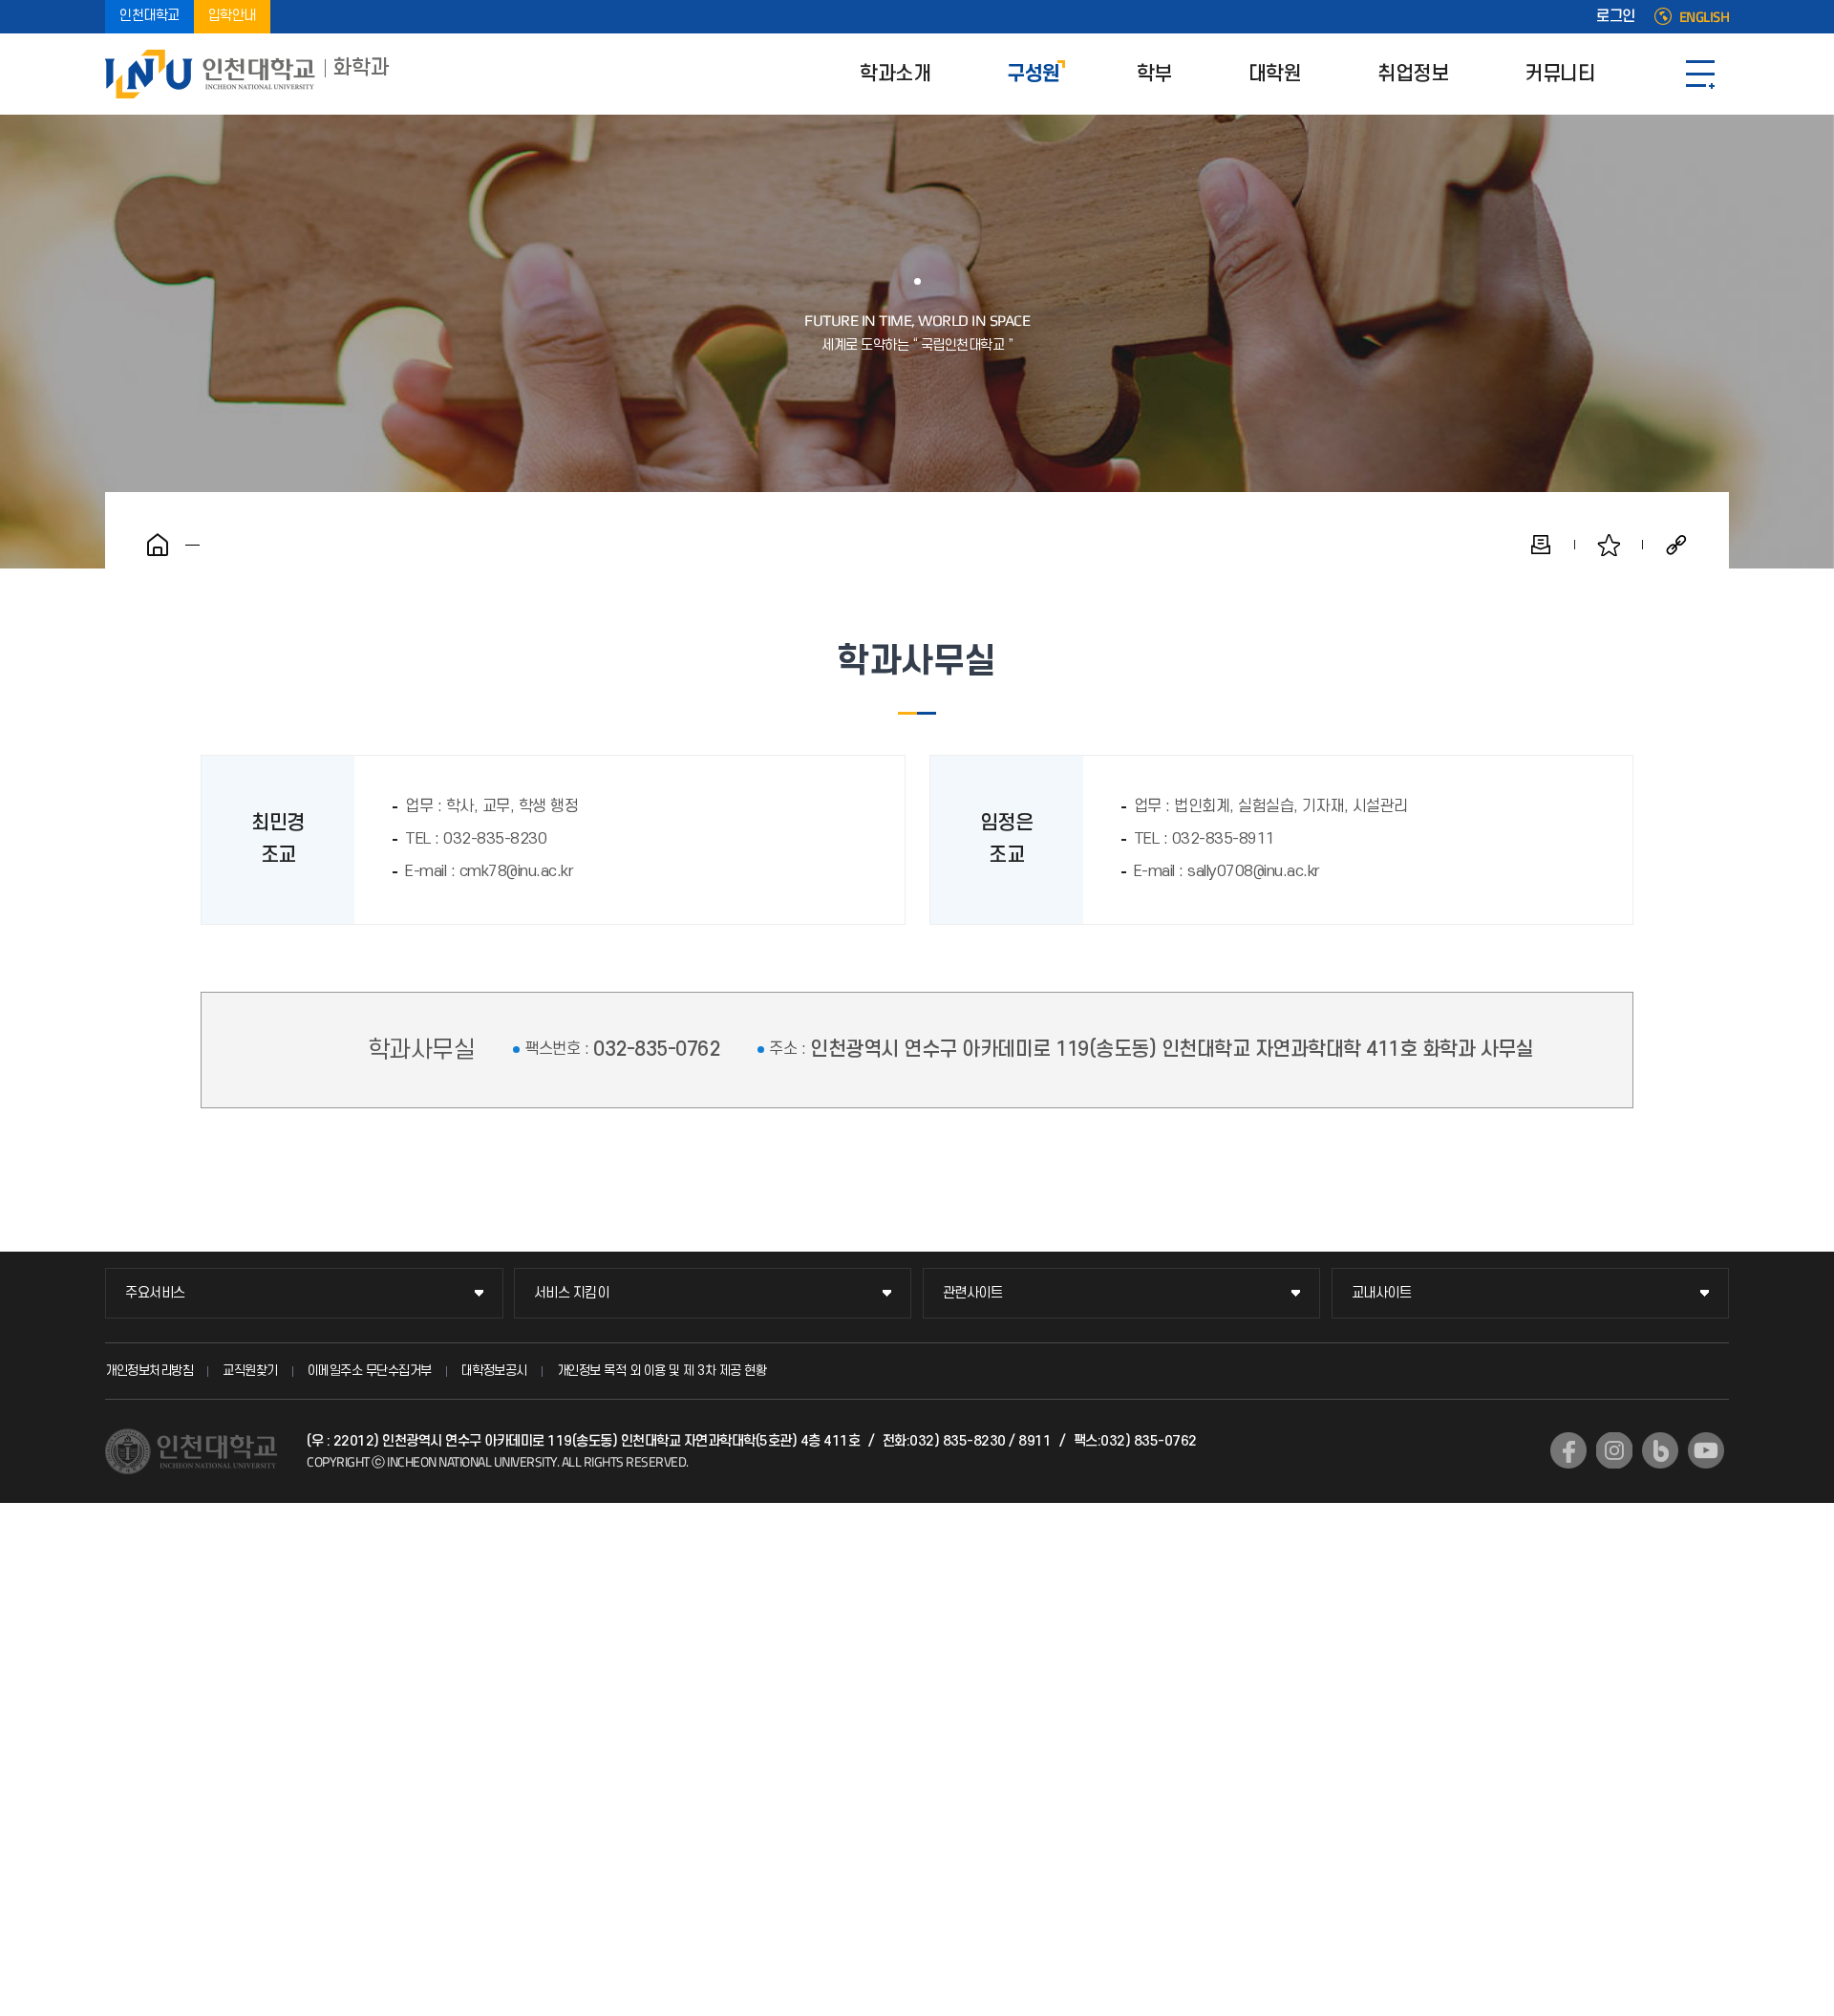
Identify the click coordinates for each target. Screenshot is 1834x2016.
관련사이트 (973, 1293)
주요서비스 (155, 1293)
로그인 (1616, 17)
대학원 (1275, 74)
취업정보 (1413, 74)
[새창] (1568, 1450)
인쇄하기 (1541, 545)
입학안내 (232, 17)
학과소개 (895, 74)
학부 (1154, 74)
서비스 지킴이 (572, 1293)
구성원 (1034, 74)
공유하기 (1676, 545)
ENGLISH (1705, 17)
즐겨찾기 (1609, 545)
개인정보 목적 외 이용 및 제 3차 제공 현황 (662, 1371)
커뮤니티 (1560, 74)
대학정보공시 (494, 1371)
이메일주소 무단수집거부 (370, 1371)
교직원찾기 (250, 1371)
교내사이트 (1382, 1293)
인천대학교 (149, 17)
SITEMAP (1700, 74)
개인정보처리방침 (149, 1371)
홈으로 (158, 545)
